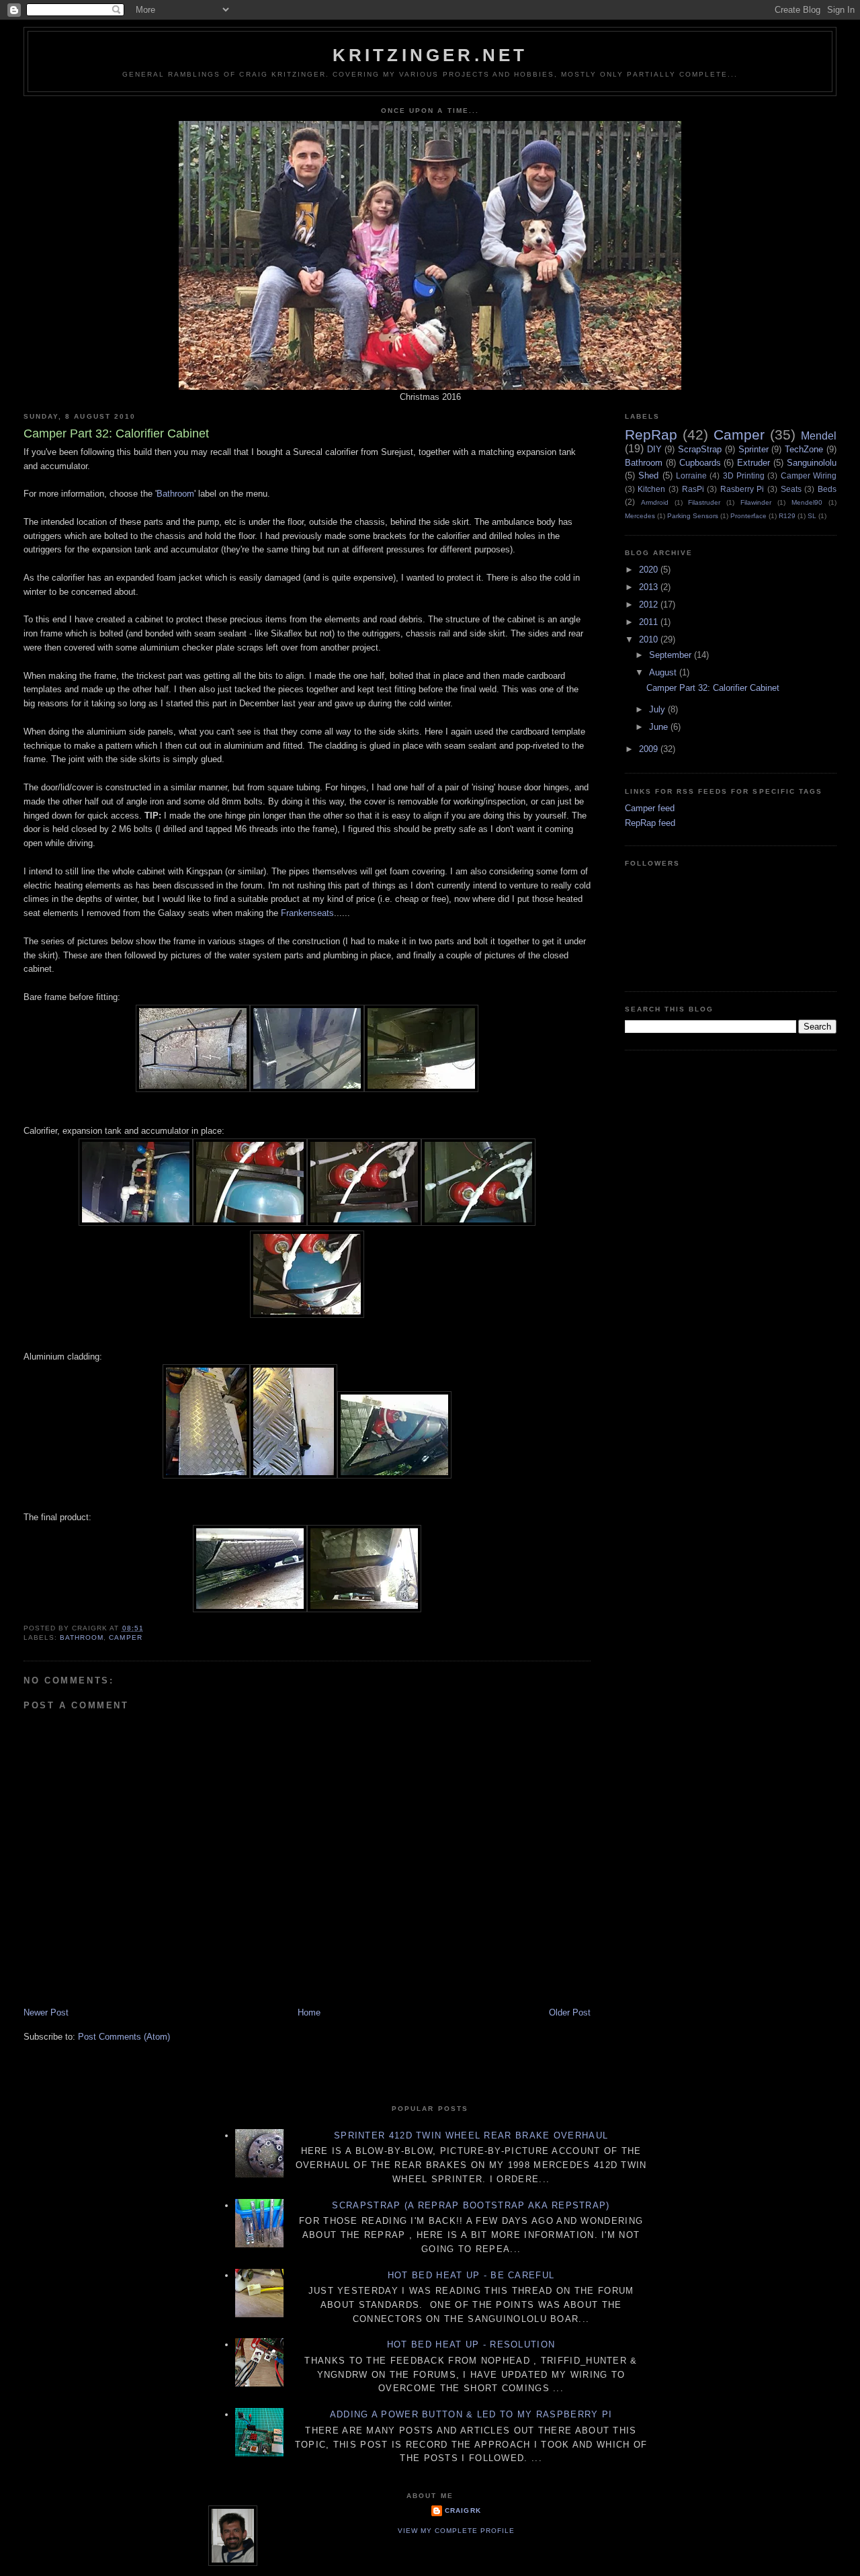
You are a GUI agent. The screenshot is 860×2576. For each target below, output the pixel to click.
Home (309, 2012)
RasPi (693, 489)
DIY (654, 449)
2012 (650, 605)
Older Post (570, 2012)
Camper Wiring (809, 475)
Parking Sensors (693, 516)
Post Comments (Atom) (124, 2037)
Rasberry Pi (742, 489)
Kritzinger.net (430, 55)
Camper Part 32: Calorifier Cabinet (713, 688)
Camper (125, 1637)
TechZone (804, 449)
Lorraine (691, 475)
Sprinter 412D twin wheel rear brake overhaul (471, 2135)
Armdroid (655, 502)
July (658, 709)
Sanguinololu (812, 463)
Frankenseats (307, 913)
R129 (787, 516)
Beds (827, 489)
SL (812, 516)
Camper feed (650, 808)
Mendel (819, 436)
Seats (791, 489)
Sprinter (754, 449)
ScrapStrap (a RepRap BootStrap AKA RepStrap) (471, 2205)
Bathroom (175, 494)
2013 (650, 587)
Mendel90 (807, 502)
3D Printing (744, 475)
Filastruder (704, 502)
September (672, 655)
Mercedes (640, 516)
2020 (650, 570)
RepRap (651, 434)
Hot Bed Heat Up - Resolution (471, 2344)
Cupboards (700, 463)
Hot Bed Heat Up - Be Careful (471, 2275)
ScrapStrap (700, 449)
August (664, 672)
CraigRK (463, 2510)
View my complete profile (456, 2531)
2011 (650, 622)
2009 (650, 749)
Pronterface (748, 516)
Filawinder (756, 502)
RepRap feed (650, 823)
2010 (650, 639)
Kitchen (651, 489)
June (660, 727)
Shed (648, 475)
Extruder (754, 463)
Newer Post (46, 2012)
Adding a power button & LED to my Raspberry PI (471, 2414)
